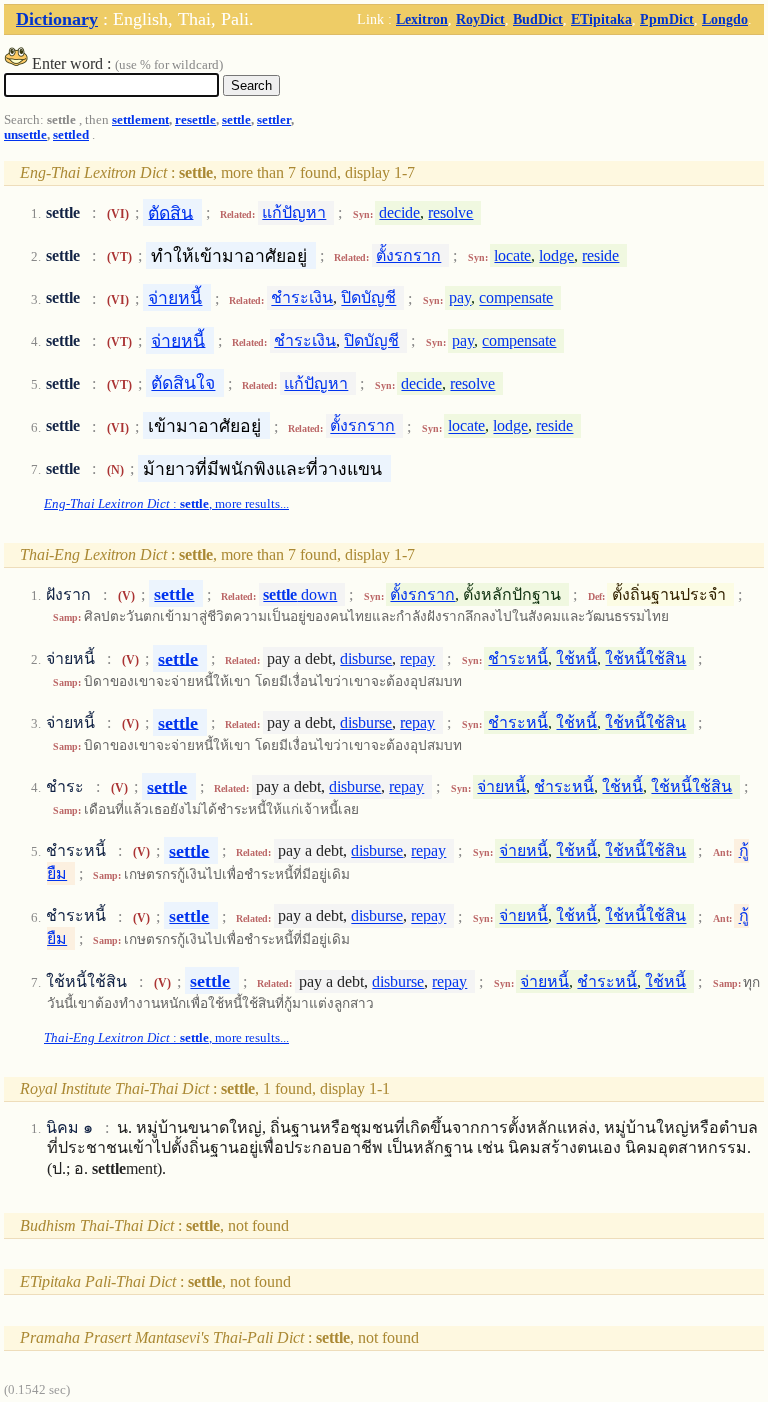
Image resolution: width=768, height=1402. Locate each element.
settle (236, 120)
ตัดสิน (170, 212)
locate (512, 255)
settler (274, 120)
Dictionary (57, 19)
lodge (556, 255)
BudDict (538, 19)
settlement (140, 120)
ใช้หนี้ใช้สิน (645, 658)
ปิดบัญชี (368, 298)
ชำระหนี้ (518, 658)
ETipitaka (601, 19)
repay (417, 658)
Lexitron (422, 19)
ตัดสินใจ (183, 383)
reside (600, 255)
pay (460, 298)
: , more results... (166, 504)
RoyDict (480, 19)
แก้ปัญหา (294, 212)
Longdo (725, 19)
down (300, 594)
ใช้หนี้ (576, 658)
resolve (450, 212)
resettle (195, 120)
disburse (366, 658)
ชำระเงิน (302, 298)
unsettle (25, 135)
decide (399, 212)
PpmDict (667, 19)
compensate (516, 298)
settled (71, 135)
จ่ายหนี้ (175, 298)
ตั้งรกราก (408, 255)
